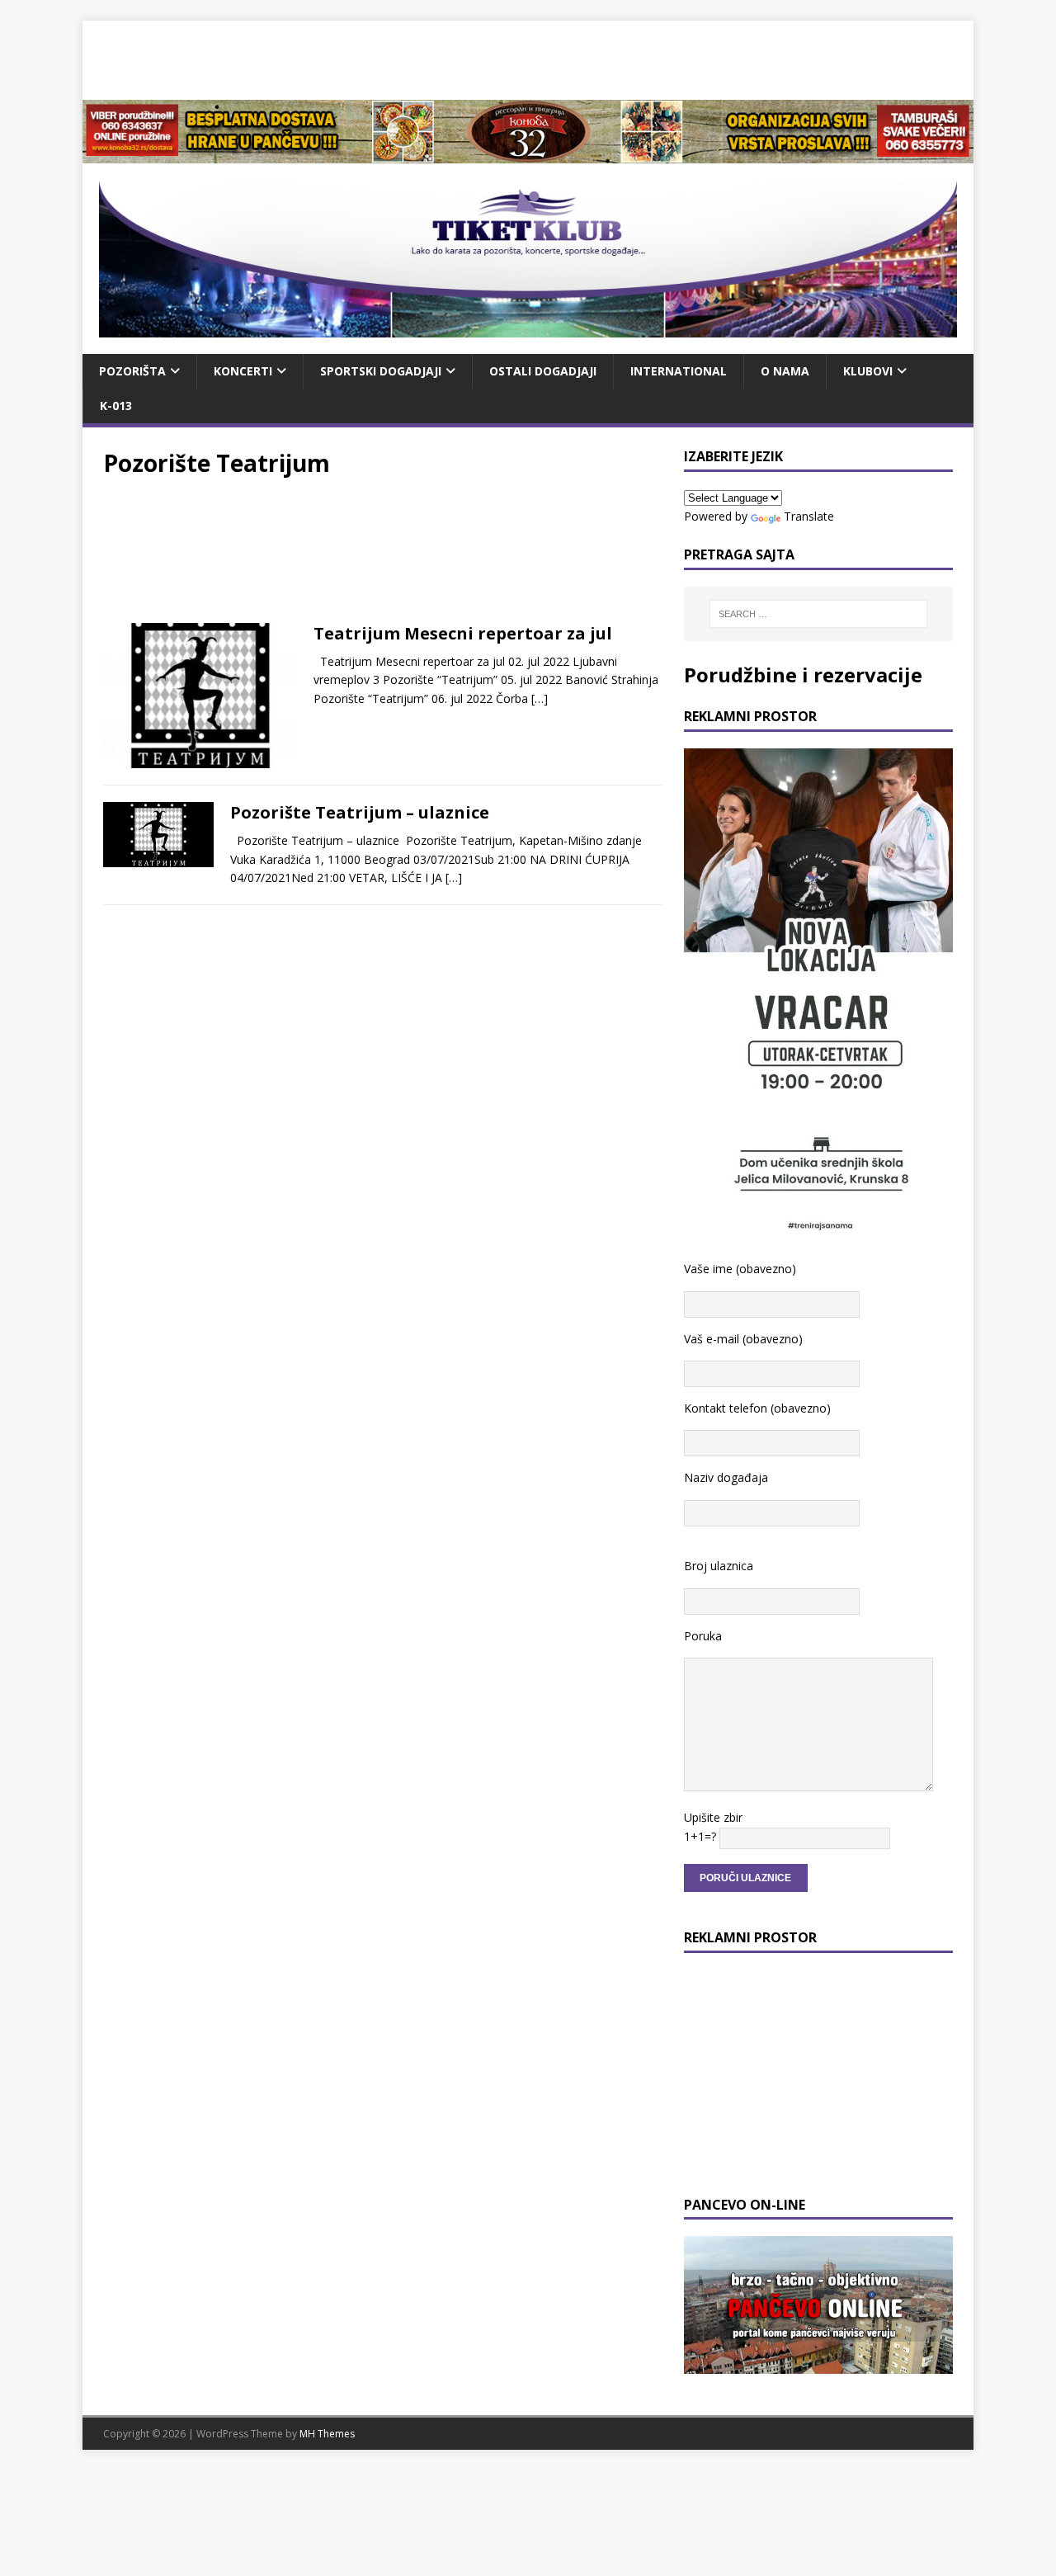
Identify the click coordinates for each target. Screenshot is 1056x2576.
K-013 (116, 406)
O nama (785, 371)
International (679, 371)
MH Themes (327, 2434)
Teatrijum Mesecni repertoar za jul (463, 633)
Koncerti (243, 371)
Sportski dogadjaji (381, 371)
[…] (540, 698)
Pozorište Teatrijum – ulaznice (360, 812)
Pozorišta (132, 371)
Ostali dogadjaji (543, 371)
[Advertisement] (528, 58)
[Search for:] (818, 614)
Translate (809, 516)
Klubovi (868, 371)
